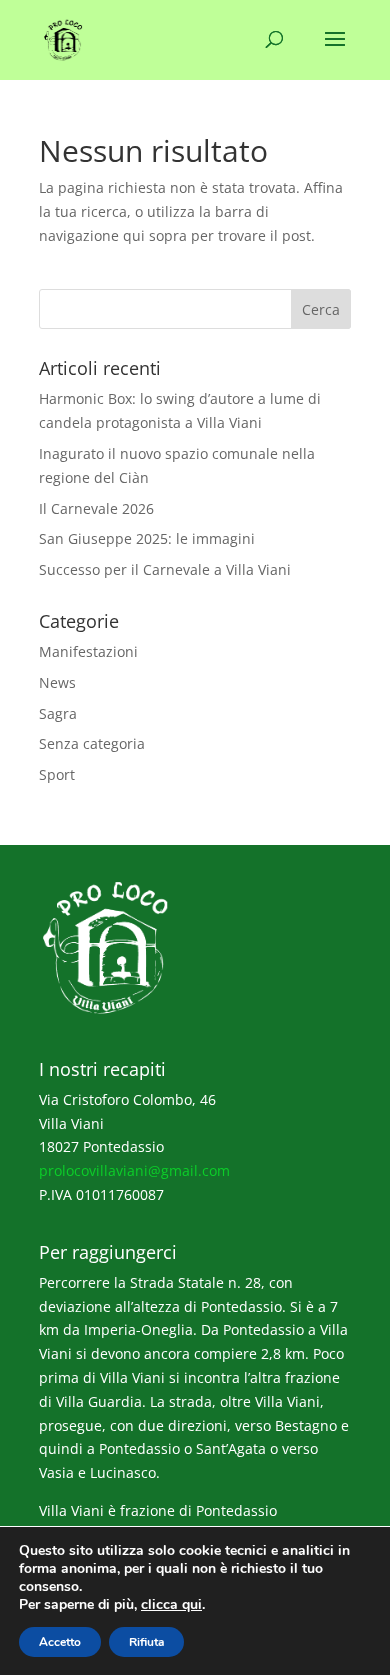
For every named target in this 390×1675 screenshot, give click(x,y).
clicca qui (171, 1605)
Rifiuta (146, 1642)
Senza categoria (92, 743)
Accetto (60, 1642)
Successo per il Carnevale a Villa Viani (165, 569)
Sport (57, 774)
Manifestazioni (88, 651)
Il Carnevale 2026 (96, 508)
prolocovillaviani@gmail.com (134, 1170)
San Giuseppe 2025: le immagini (147, 538)
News (57, 682)
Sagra (58, 713)
